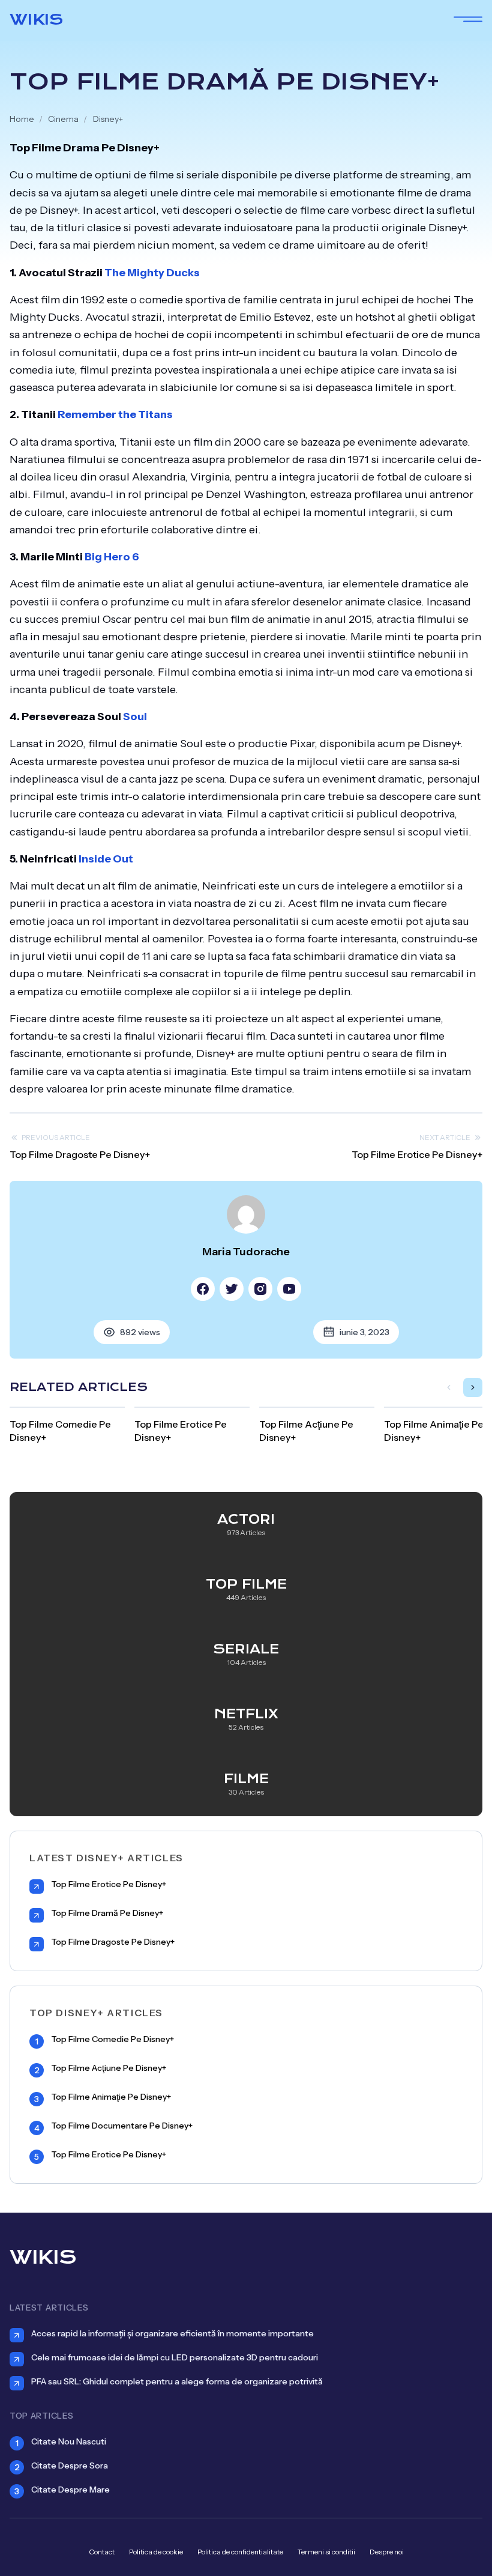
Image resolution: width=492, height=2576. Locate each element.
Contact (102, 2552)
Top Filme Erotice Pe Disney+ (417, 1154)
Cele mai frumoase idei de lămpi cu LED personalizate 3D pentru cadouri (175, 2357)
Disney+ (108, 119)
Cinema (63, 119)
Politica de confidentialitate (240, 2552)
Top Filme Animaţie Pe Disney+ (111, 2097)
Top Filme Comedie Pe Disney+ (112, 2039)
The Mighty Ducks (152, 273)
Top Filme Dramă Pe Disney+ (107, 1913)
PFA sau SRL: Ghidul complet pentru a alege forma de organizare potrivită (177, 2381)
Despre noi (387, 2552)
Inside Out (106, 859)
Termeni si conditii (326, 2552)
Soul (135, 717)
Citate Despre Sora (70, 2465)
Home (22, 119)
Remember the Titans (115, 414)
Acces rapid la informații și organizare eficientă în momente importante (172, 2333)
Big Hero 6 (112, 557)
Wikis (36, 19)
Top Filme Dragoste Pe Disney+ (80, 1154)
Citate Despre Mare (70, 2490)
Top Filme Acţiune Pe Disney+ (109, 2068)
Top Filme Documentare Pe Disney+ (122, 2126)
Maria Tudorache (246, 1252)
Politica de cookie (156, 2552)
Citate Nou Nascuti (69, 2441)
